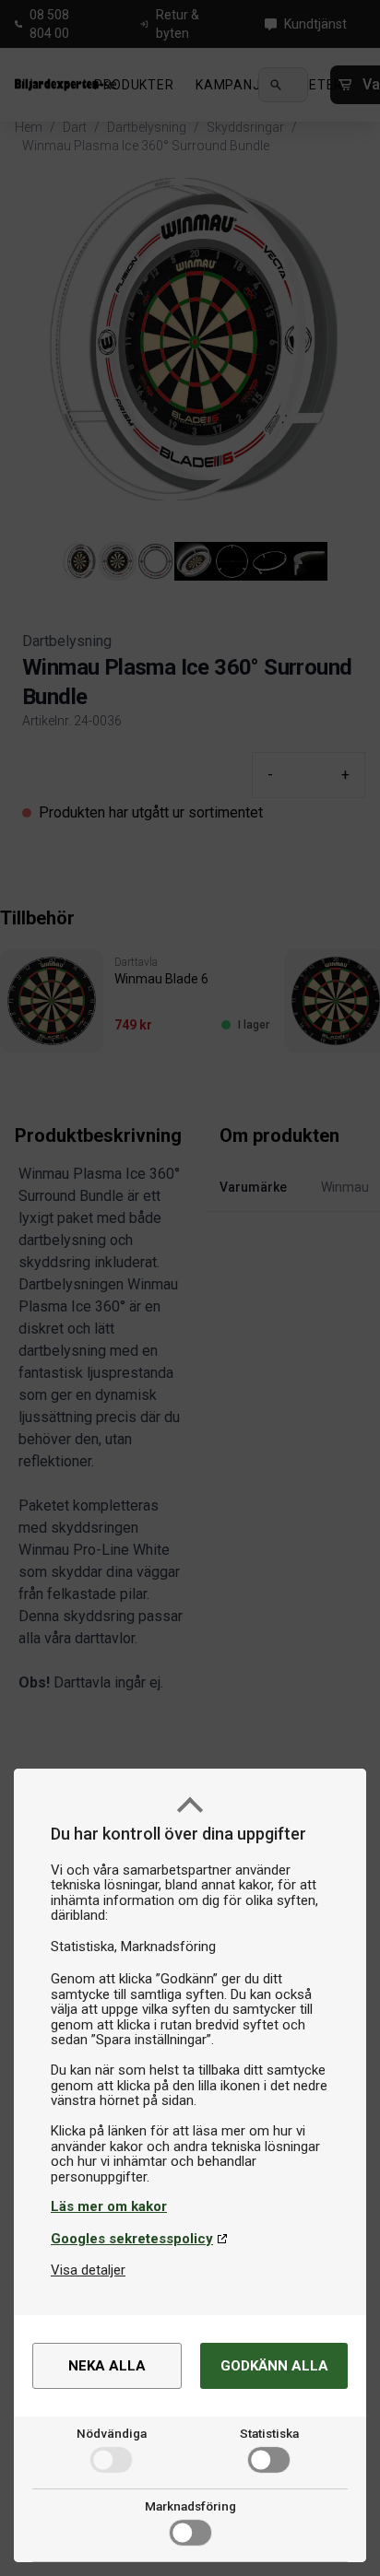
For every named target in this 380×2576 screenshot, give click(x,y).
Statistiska (269, 2433)
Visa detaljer (88, 2270)
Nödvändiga (112, 2433)
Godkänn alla (274, 2366)
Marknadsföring (190, 2506)
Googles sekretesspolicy (132, 2239)
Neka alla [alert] (107, 2366)
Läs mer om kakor (109, 2206)
